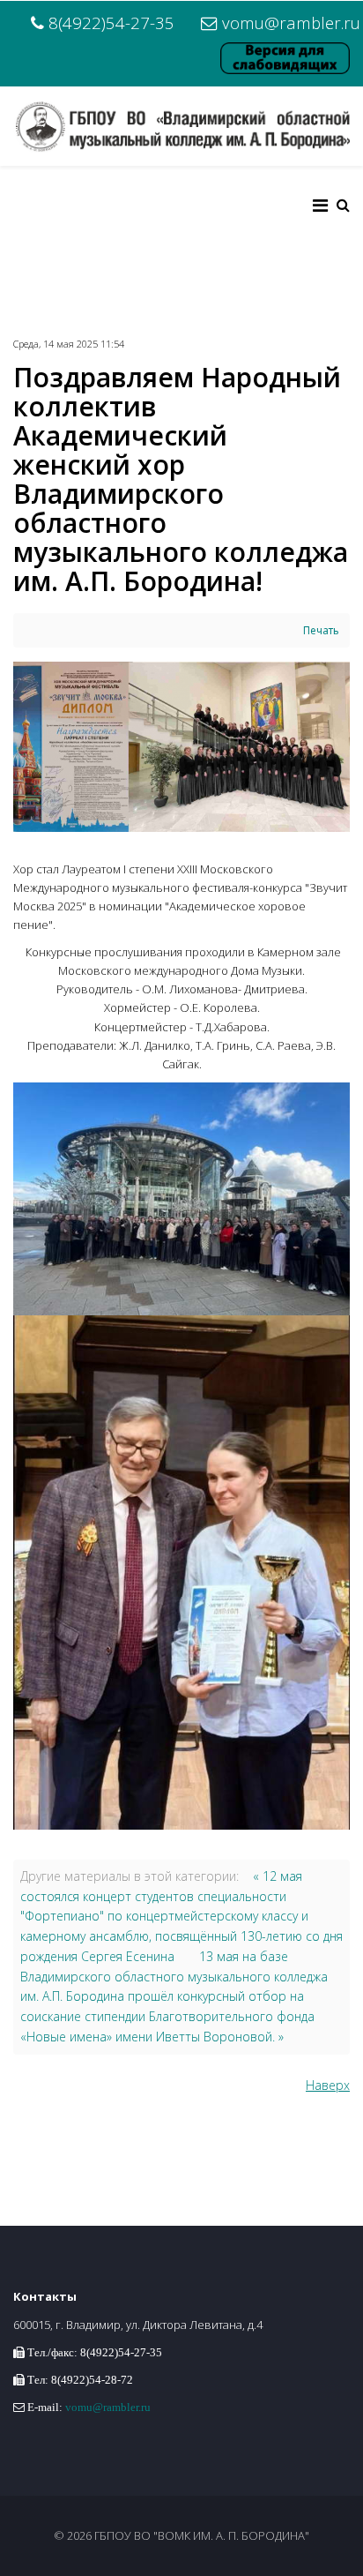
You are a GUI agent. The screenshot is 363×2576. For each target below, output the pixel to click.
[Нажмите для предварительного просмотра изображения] (181, 747)
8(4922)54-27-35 (111, 22)
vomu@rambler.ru (291, 22)
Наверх (328, 2085)
